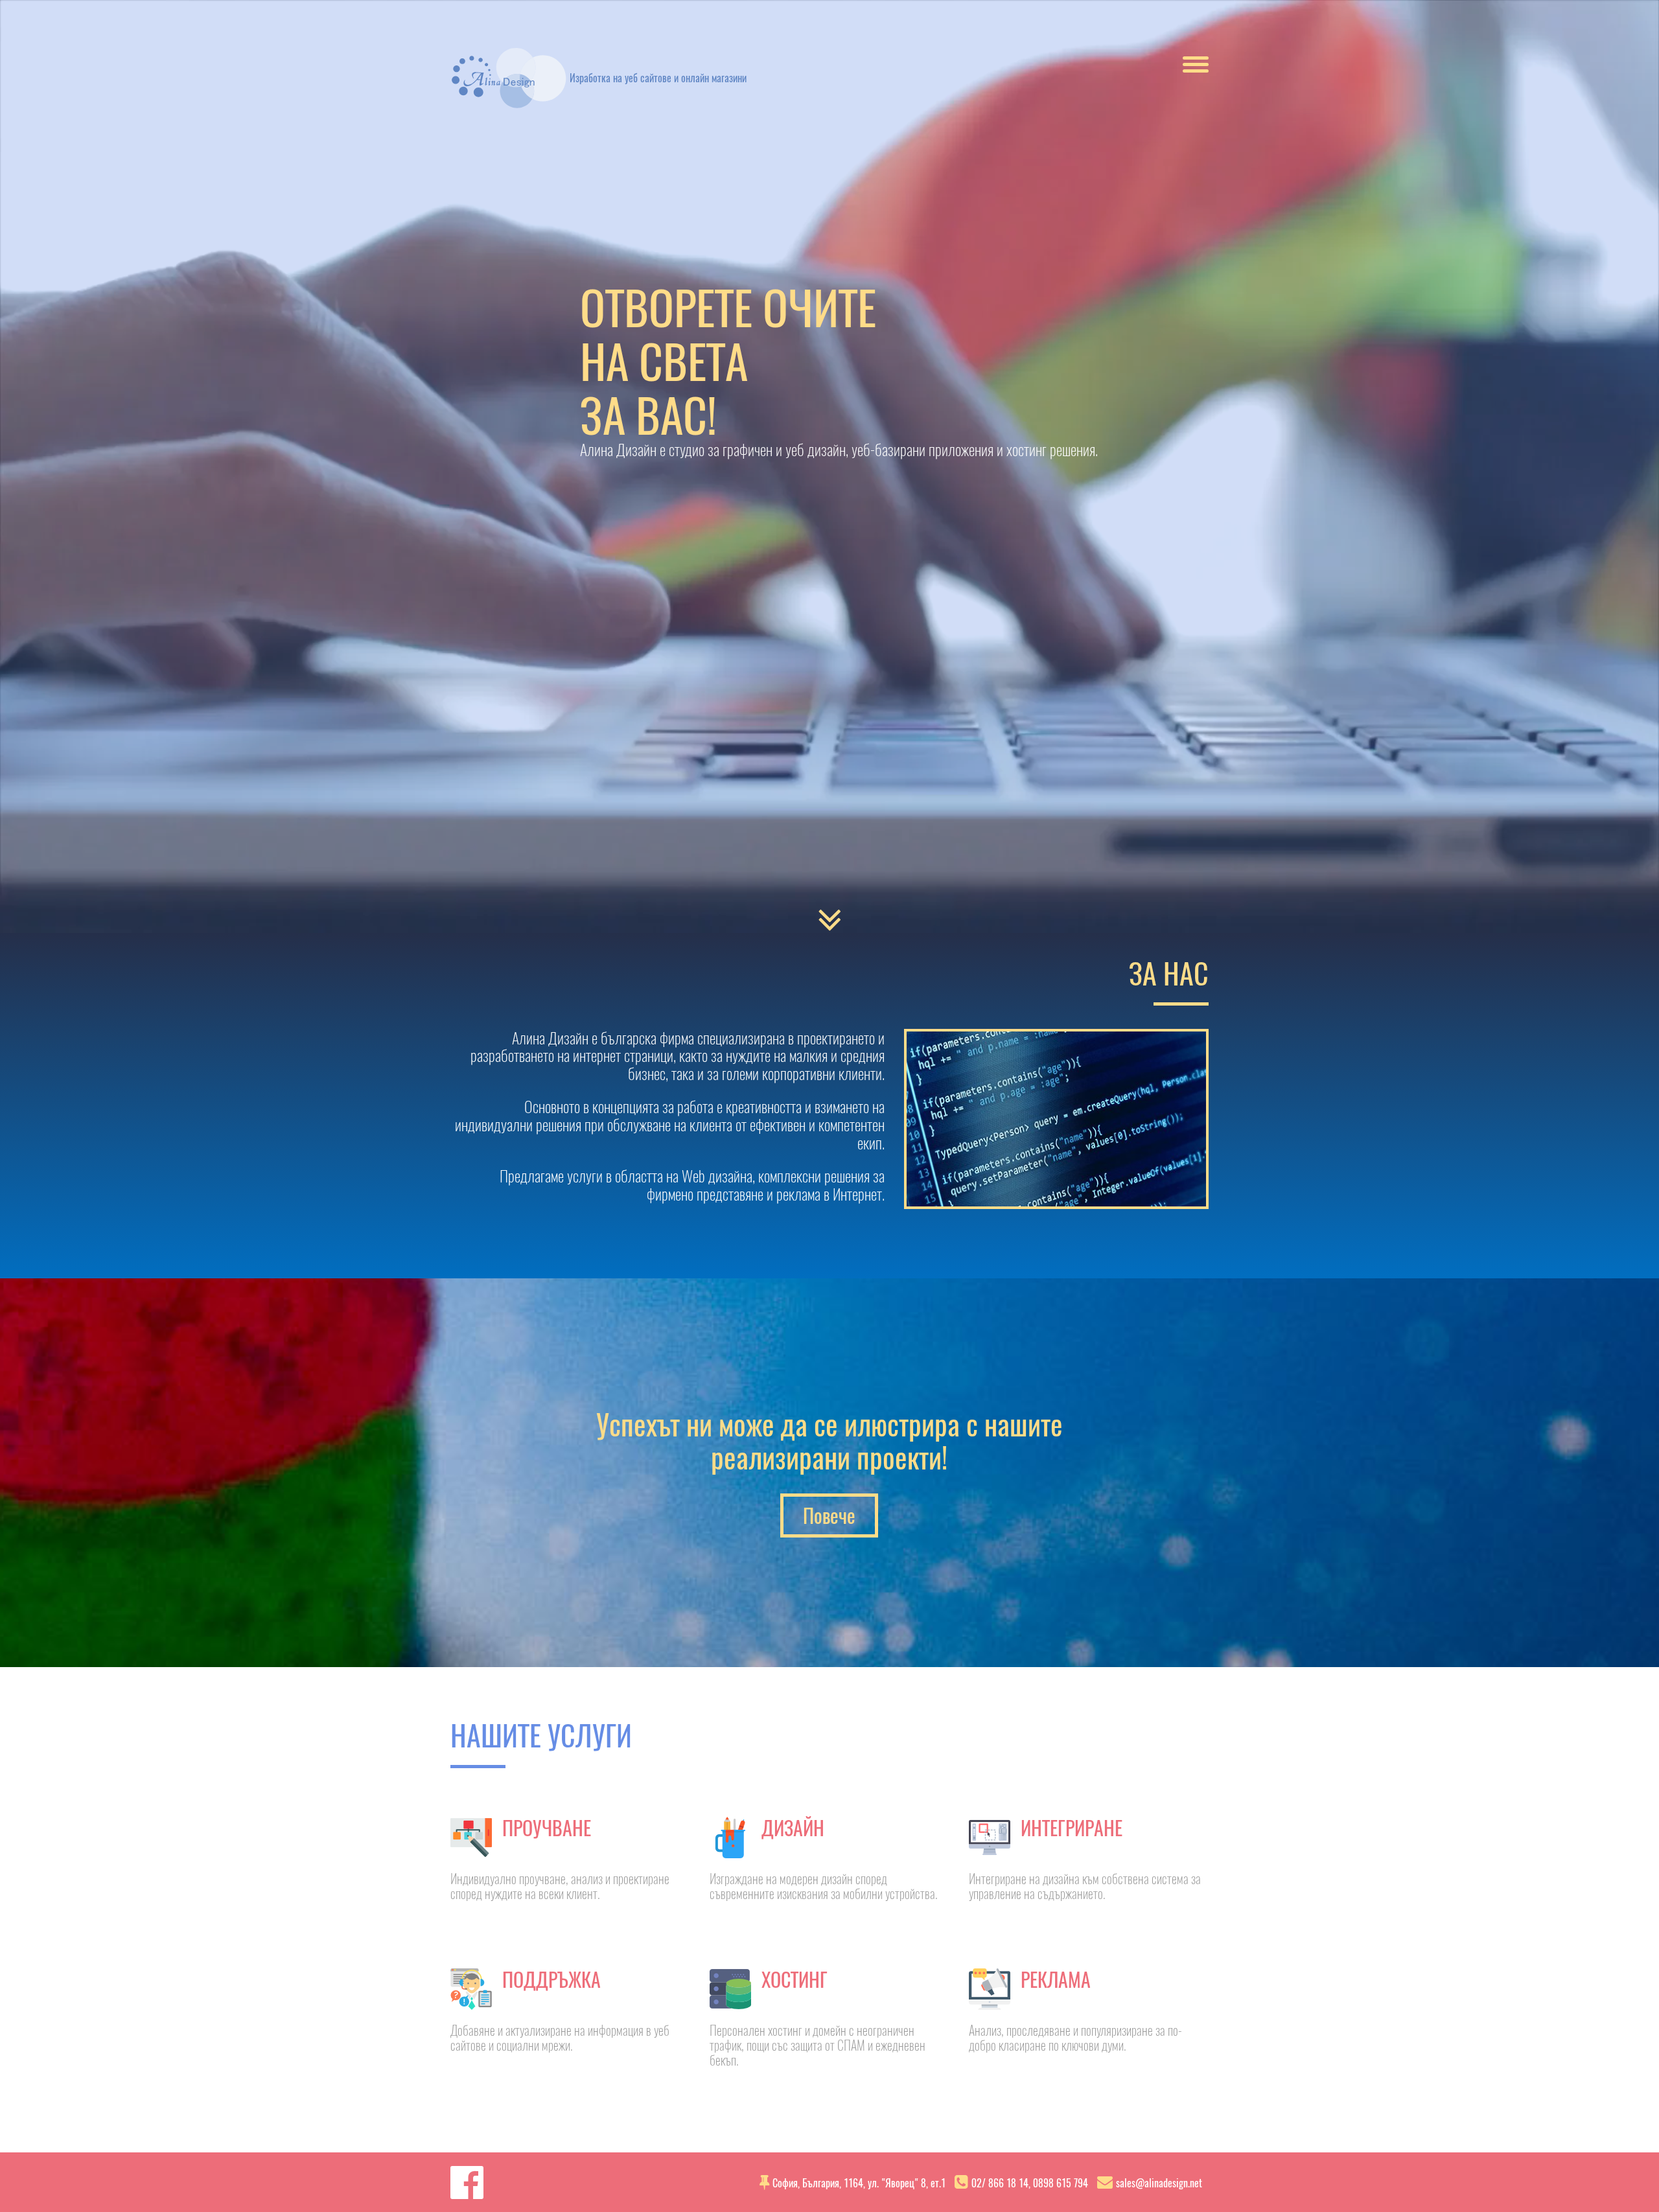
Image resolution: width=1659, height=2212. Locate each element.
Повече (829, 1515)
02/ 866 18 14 (1000, 2183)
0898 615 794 (1061, 2183)
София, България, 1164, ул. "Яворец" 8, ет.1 (859, 2183)
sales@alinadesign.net (1159, 2183)
